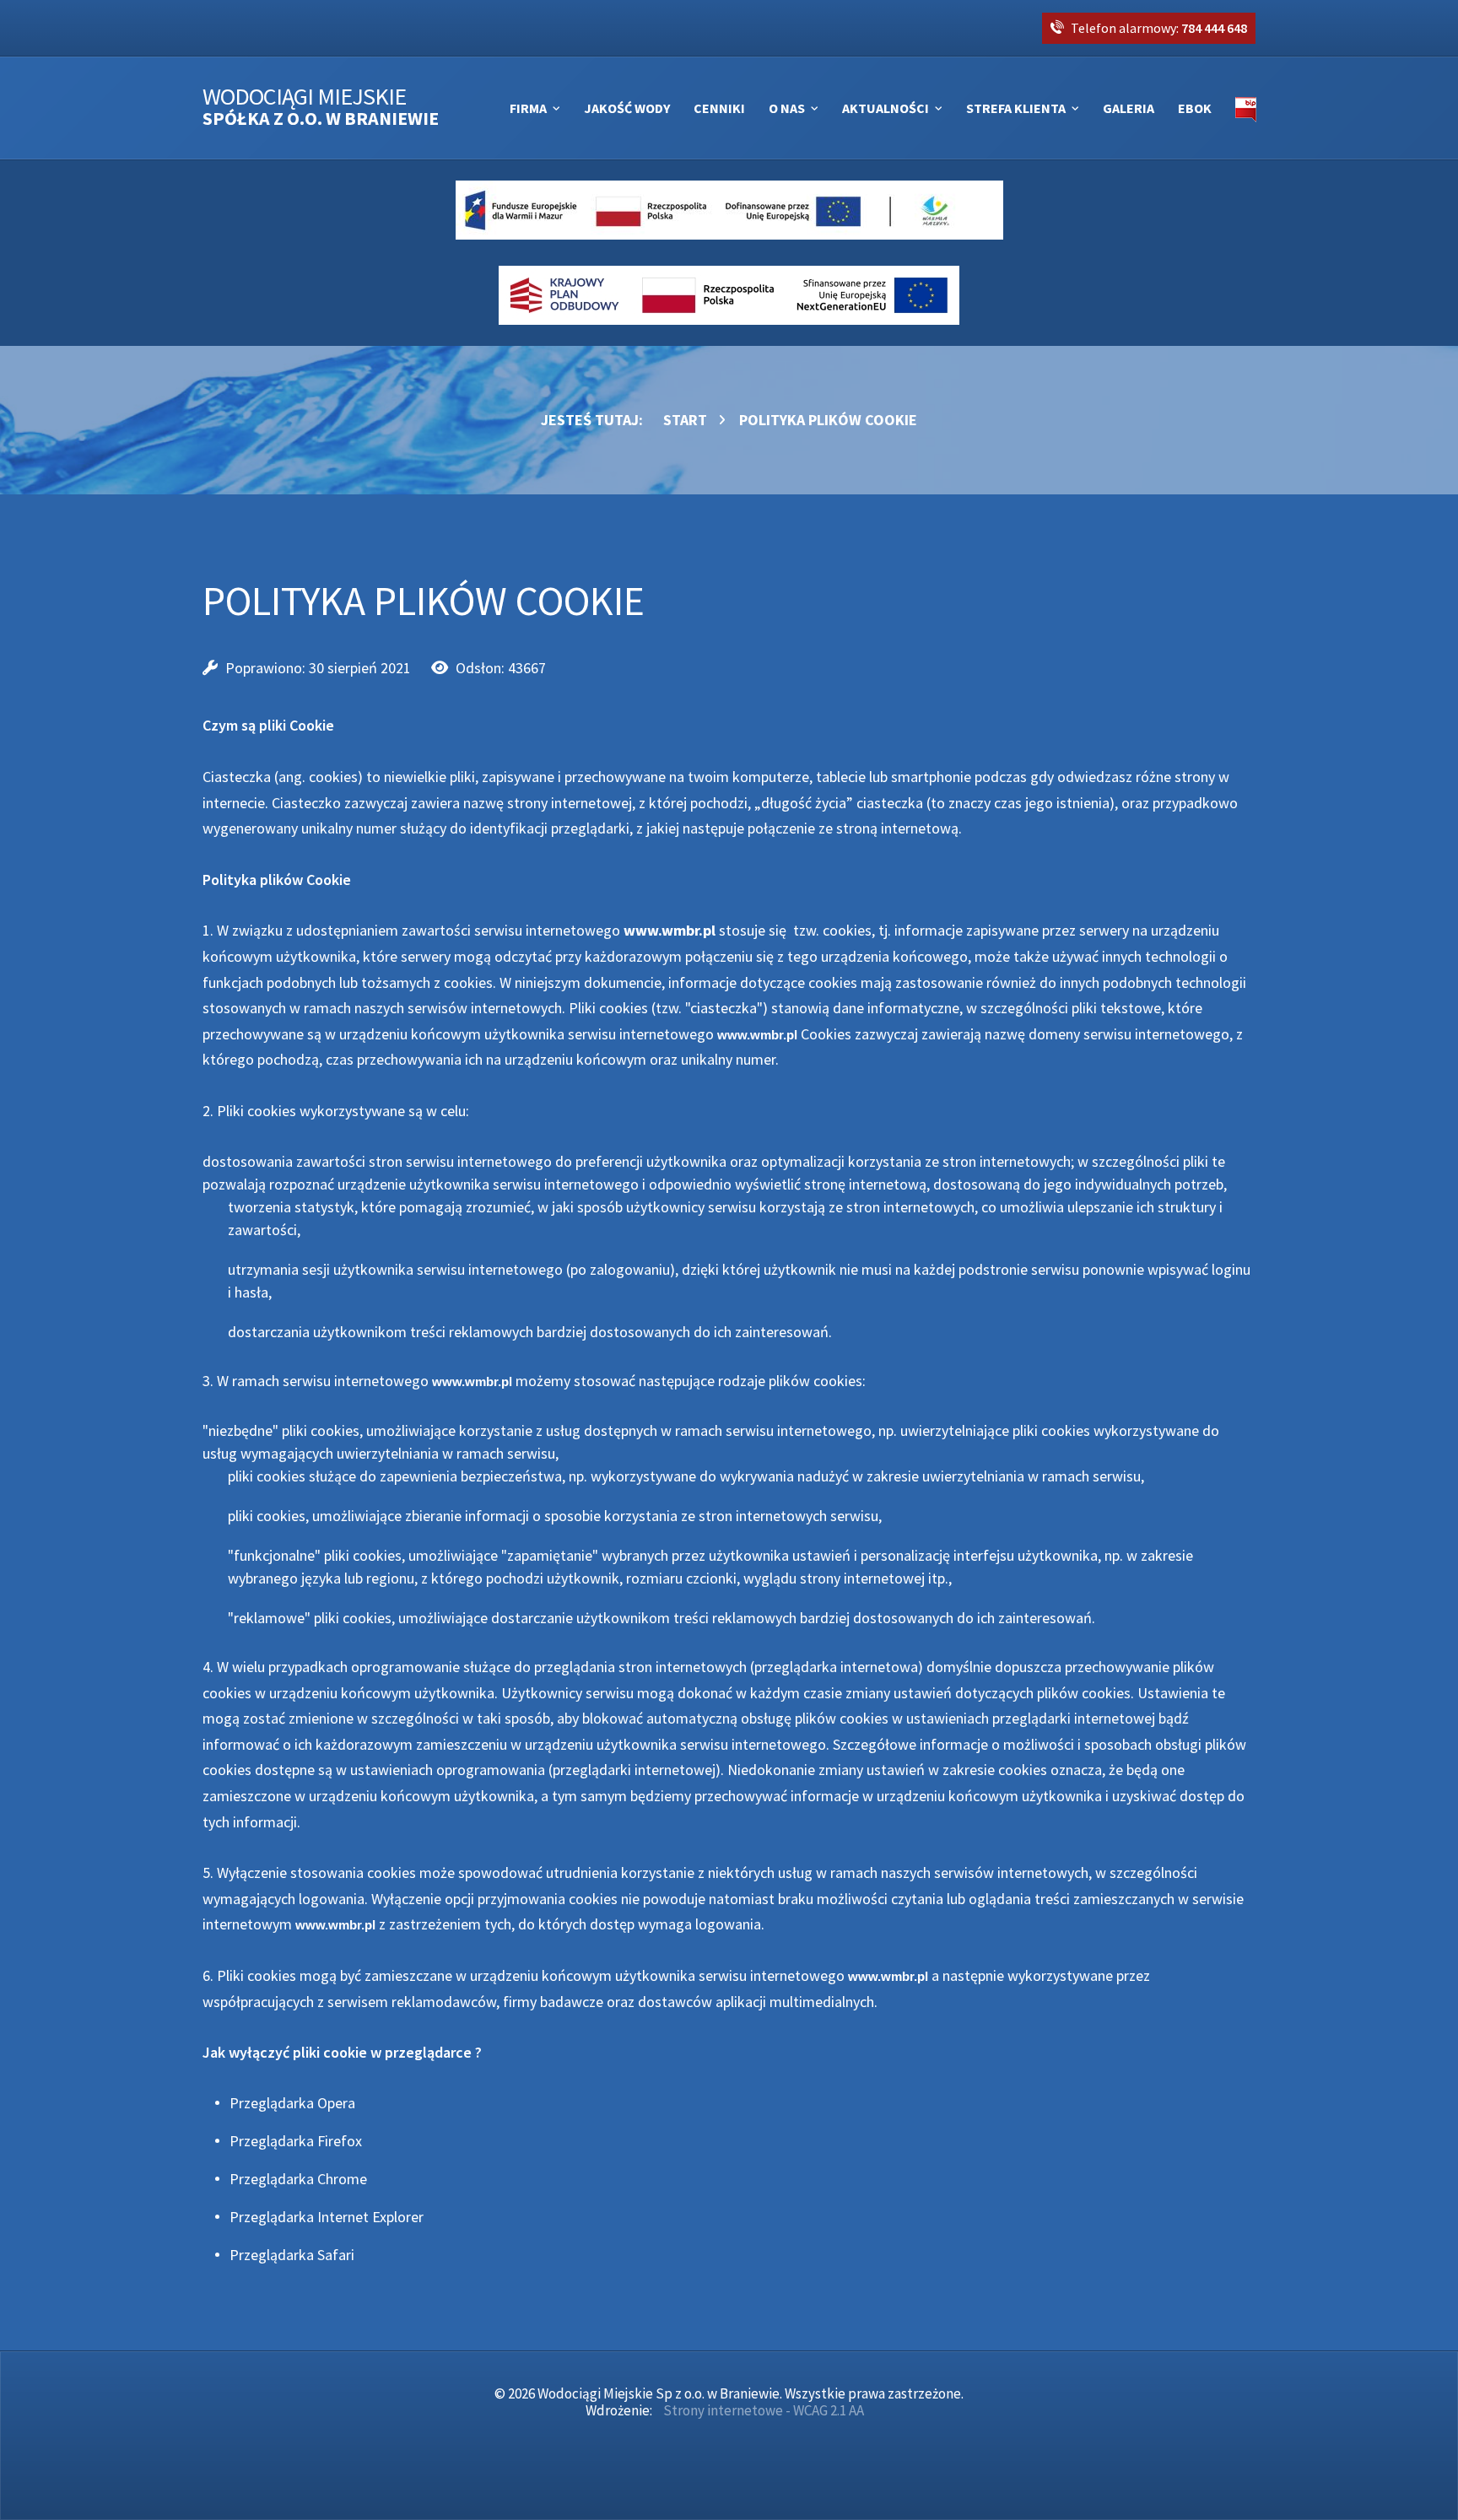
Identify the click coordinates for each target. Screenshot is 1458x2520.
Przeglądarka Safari (292, 2255)
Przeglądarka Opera (292, 2103)
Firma (528, 108)
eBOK (1195, 108)
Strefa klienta (1016, 108)
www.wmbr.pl (670, 930)
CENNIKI (719, 108)
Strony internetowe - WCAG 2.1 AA (764, 2410)
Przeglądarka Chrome (298, 2179)
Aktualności (886, 108)
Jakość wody (627, 108)
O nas (787, 108)
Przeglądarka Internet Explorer (327, 2217)
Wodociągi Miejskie (321, 108)
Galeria (1129, 108)
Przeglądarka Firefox (296, 2141)
